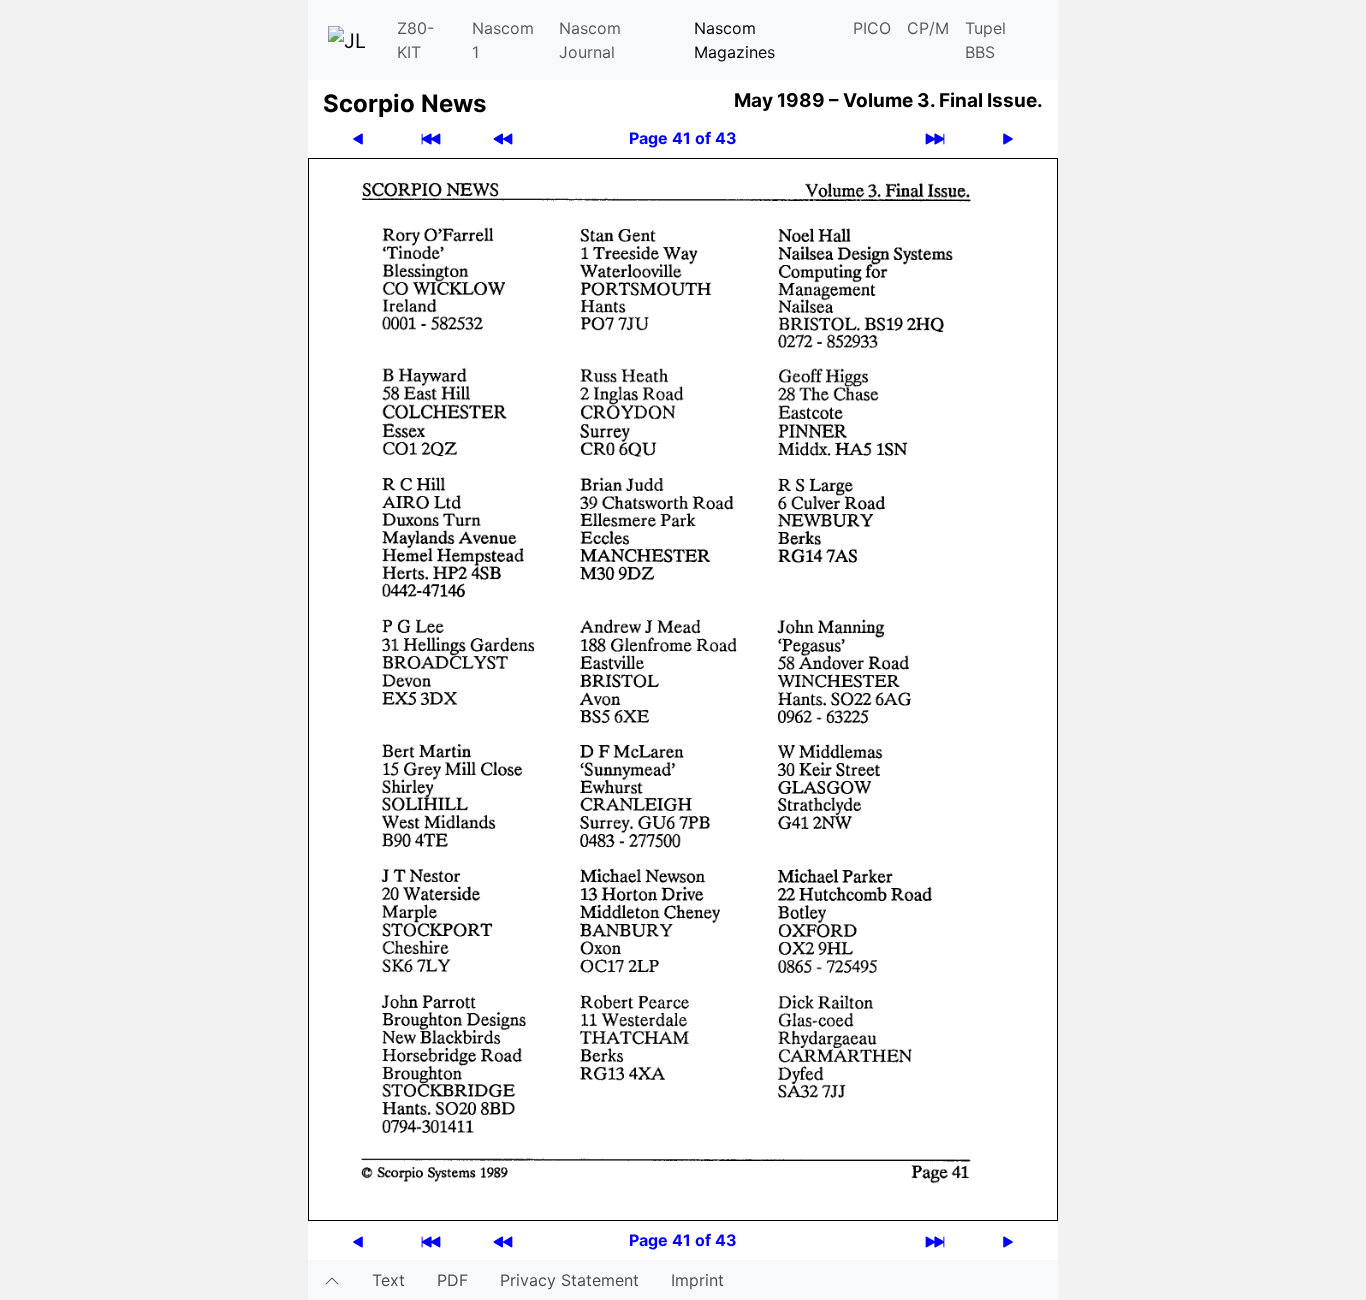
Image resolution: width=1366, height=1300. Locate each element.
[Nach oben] (332, 1280)
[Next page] (1008, 138)
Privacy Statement (569, 1280)
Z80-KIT (415, 40)
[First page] (431, 138)
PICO (872, 28)
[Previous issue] (503, 138)
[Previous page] (358, 138)
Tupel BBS (985, 40)
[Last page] (935, 138)
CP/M (928, 28)
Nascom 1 (503, 40)
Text (388, 1280)
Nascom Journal (590, 40)
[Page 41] (683, 688)
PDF (452, 1280)
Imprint (697, 1280)
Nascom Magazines (734, 40)
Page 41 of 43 (683, 138)
